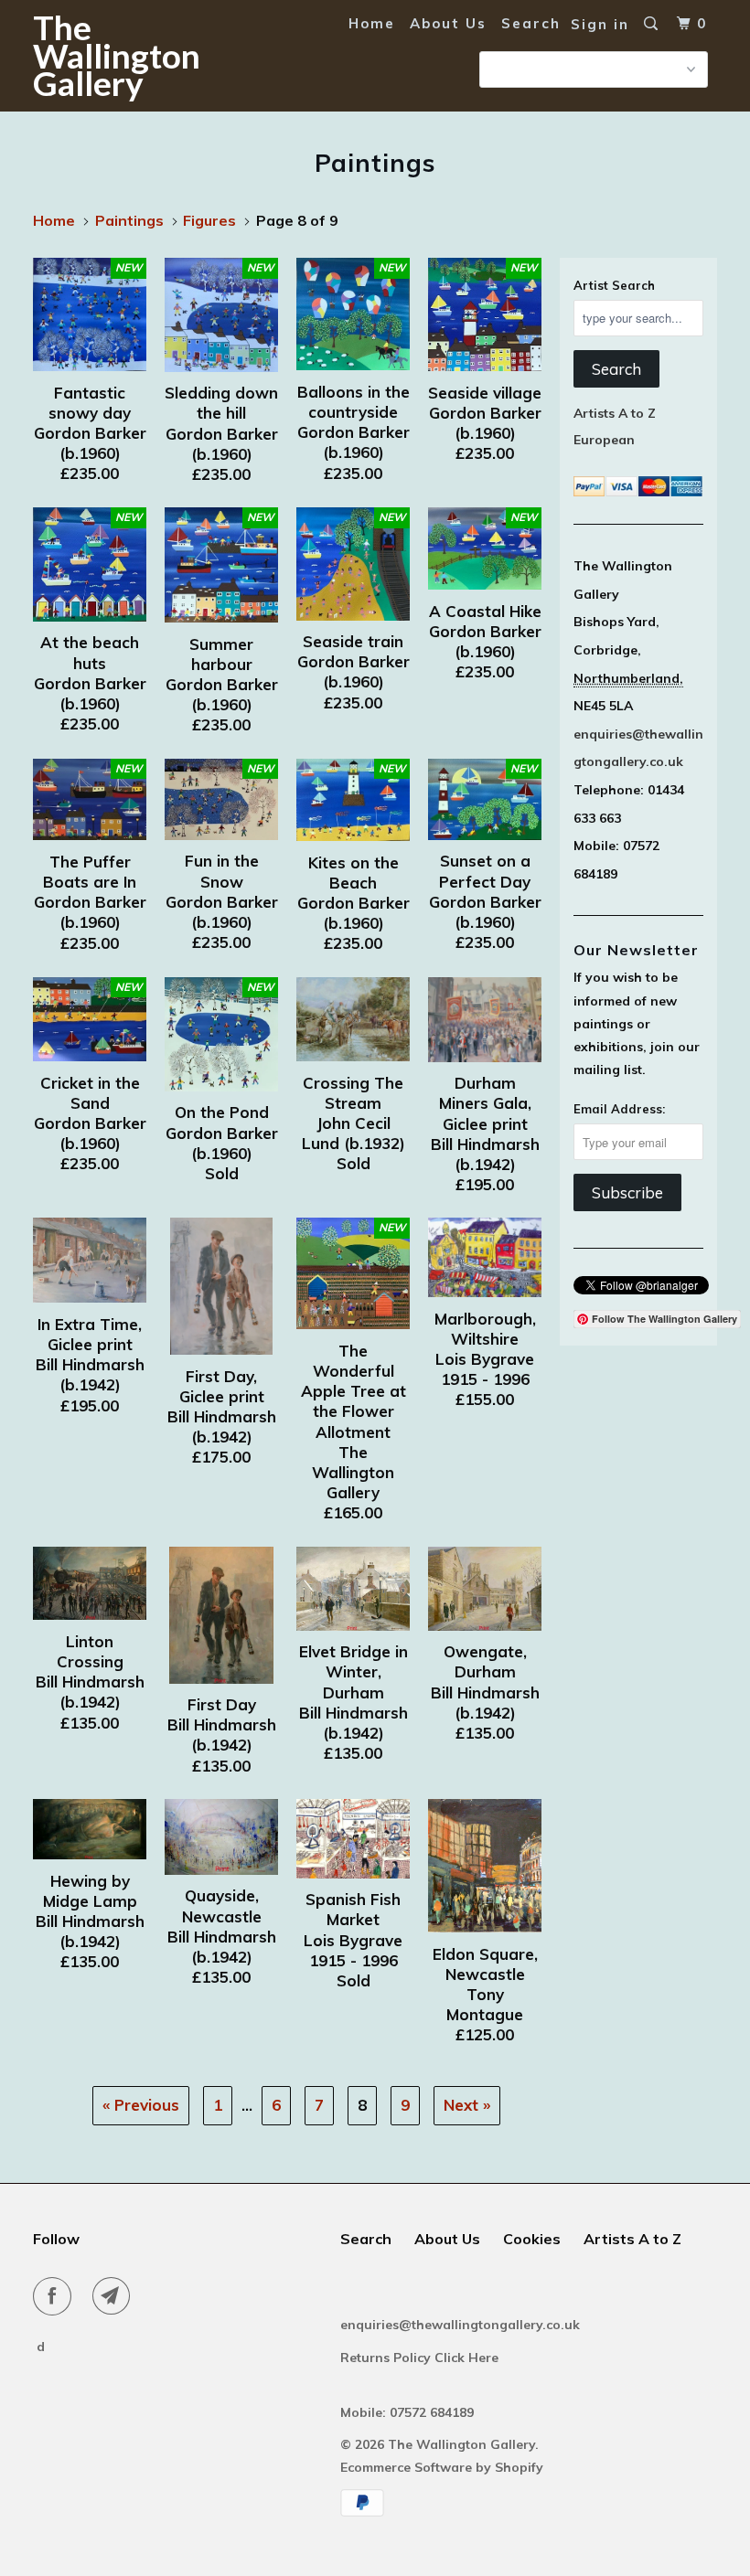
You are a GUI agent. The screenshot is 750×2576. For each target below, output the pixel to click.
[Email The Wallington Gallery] (115, 2296)
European (604, 440)
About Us (448, 23)
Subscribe (627, 1192)
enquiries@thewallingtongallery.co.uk (460, 2325)
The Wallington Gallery (90, 55)
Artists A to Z (615, 413)
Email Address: (619, 1109)
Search (531, 23)
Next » (467, 2105)
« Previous (141, 2105)
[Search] (653, 24)
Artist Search (614, 285)
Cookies (532, 2239)
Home (372, 23)
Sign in (600, 24)
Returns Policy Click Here (421, 2358)
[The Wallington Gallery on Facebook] (56, 2296)
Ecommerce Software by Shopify (442, 2467)
